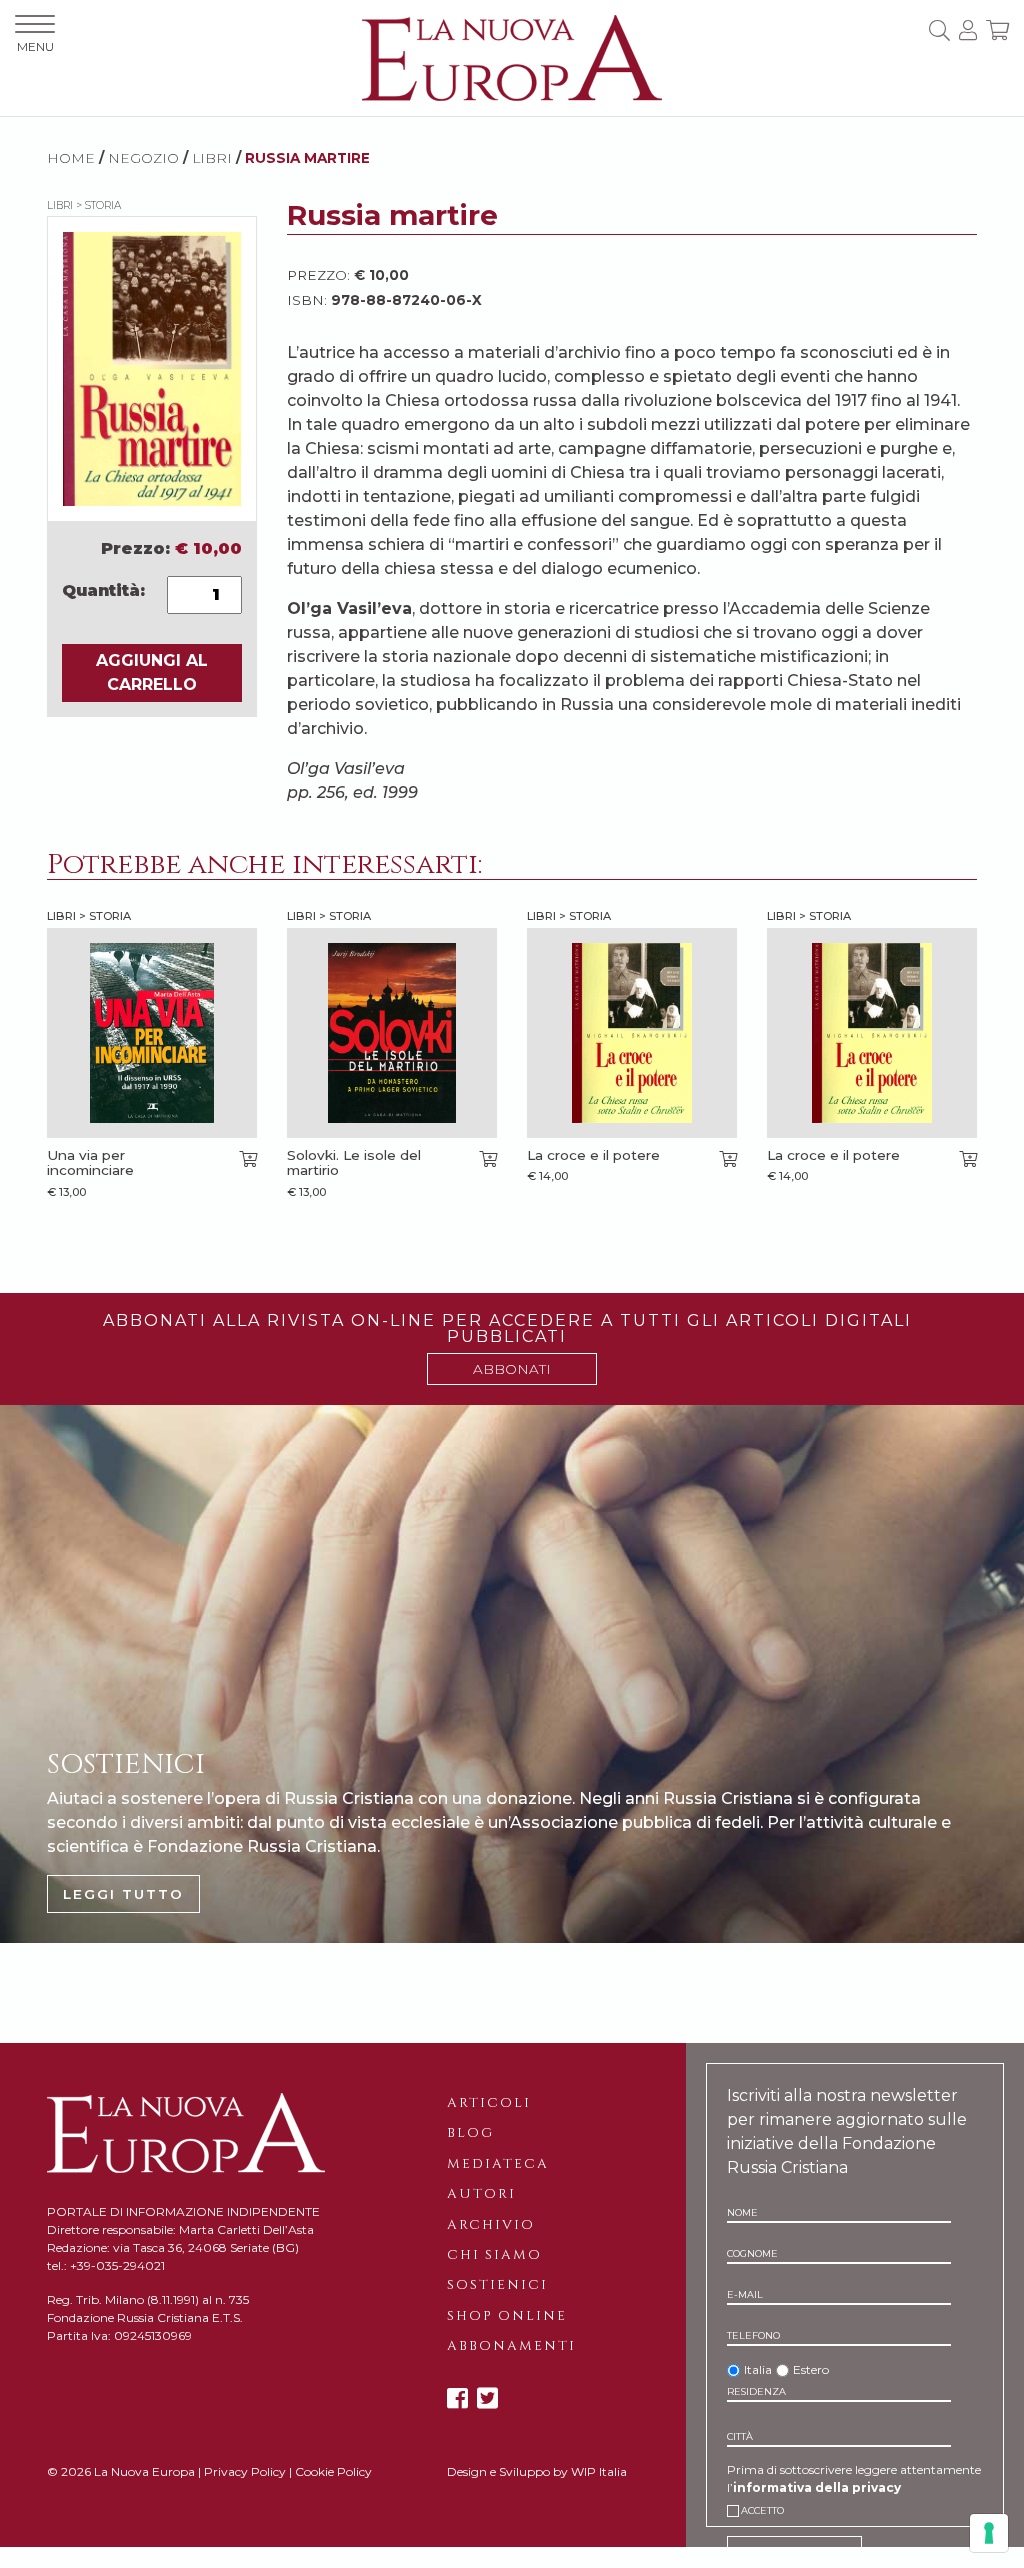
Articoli (489, 2103)
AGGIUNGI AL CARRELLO (152, 672)
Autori (481, 2194)
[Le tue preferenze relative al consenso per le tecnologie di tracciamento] (989, 2533)
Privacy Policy (245, 2471)
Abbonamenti (511, 2346)
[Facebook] (457, 2398)
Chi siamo (494, 2255)
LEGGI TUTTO (123, 1894)
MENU (35, 46)
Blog (470, 2133)
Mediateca (498, 2164)
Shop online (507, 2316)
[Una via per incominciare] (152, 1033)
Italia (758, 2369)
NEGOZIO (143, 158)
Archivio (491, 2225)
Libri (212, 158)
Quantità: (103, 590)
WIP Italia (599, 2471)
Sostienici (497, 2285)
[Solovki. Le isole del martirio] (392, 1033)
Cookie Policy (333, 2471)
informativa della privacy (817, 2487)
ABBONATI (512, 1369)
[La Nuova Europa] (512, 56)
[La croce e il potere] (632, 1033)
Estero (811, 2369)
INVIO (794, 2552)
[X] (487, 2398)
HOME (71, 158)
